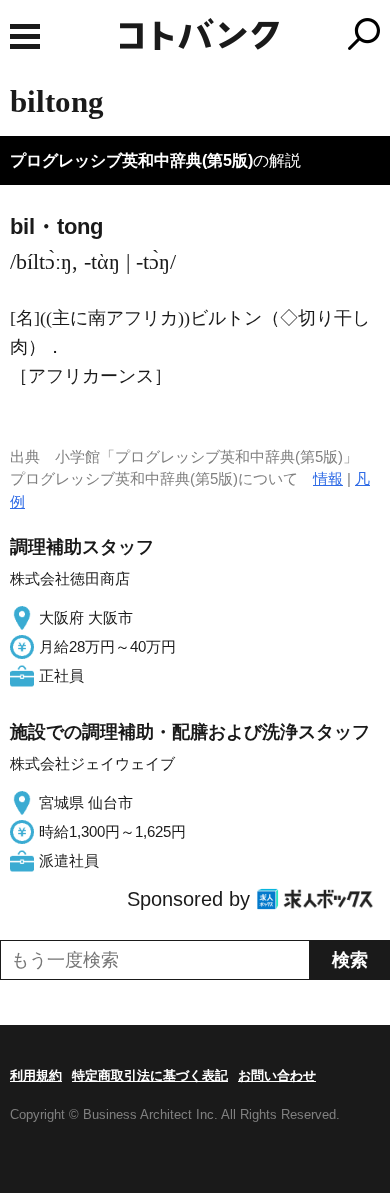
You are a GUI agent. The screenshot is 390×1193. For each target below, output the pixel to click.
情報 (328, 478)
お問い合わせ (277, 1075)
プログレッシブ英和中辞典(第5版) (131, 160)
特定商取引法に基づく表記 (150, 1075)
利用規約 (36, 1075)
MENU (25, 36)
